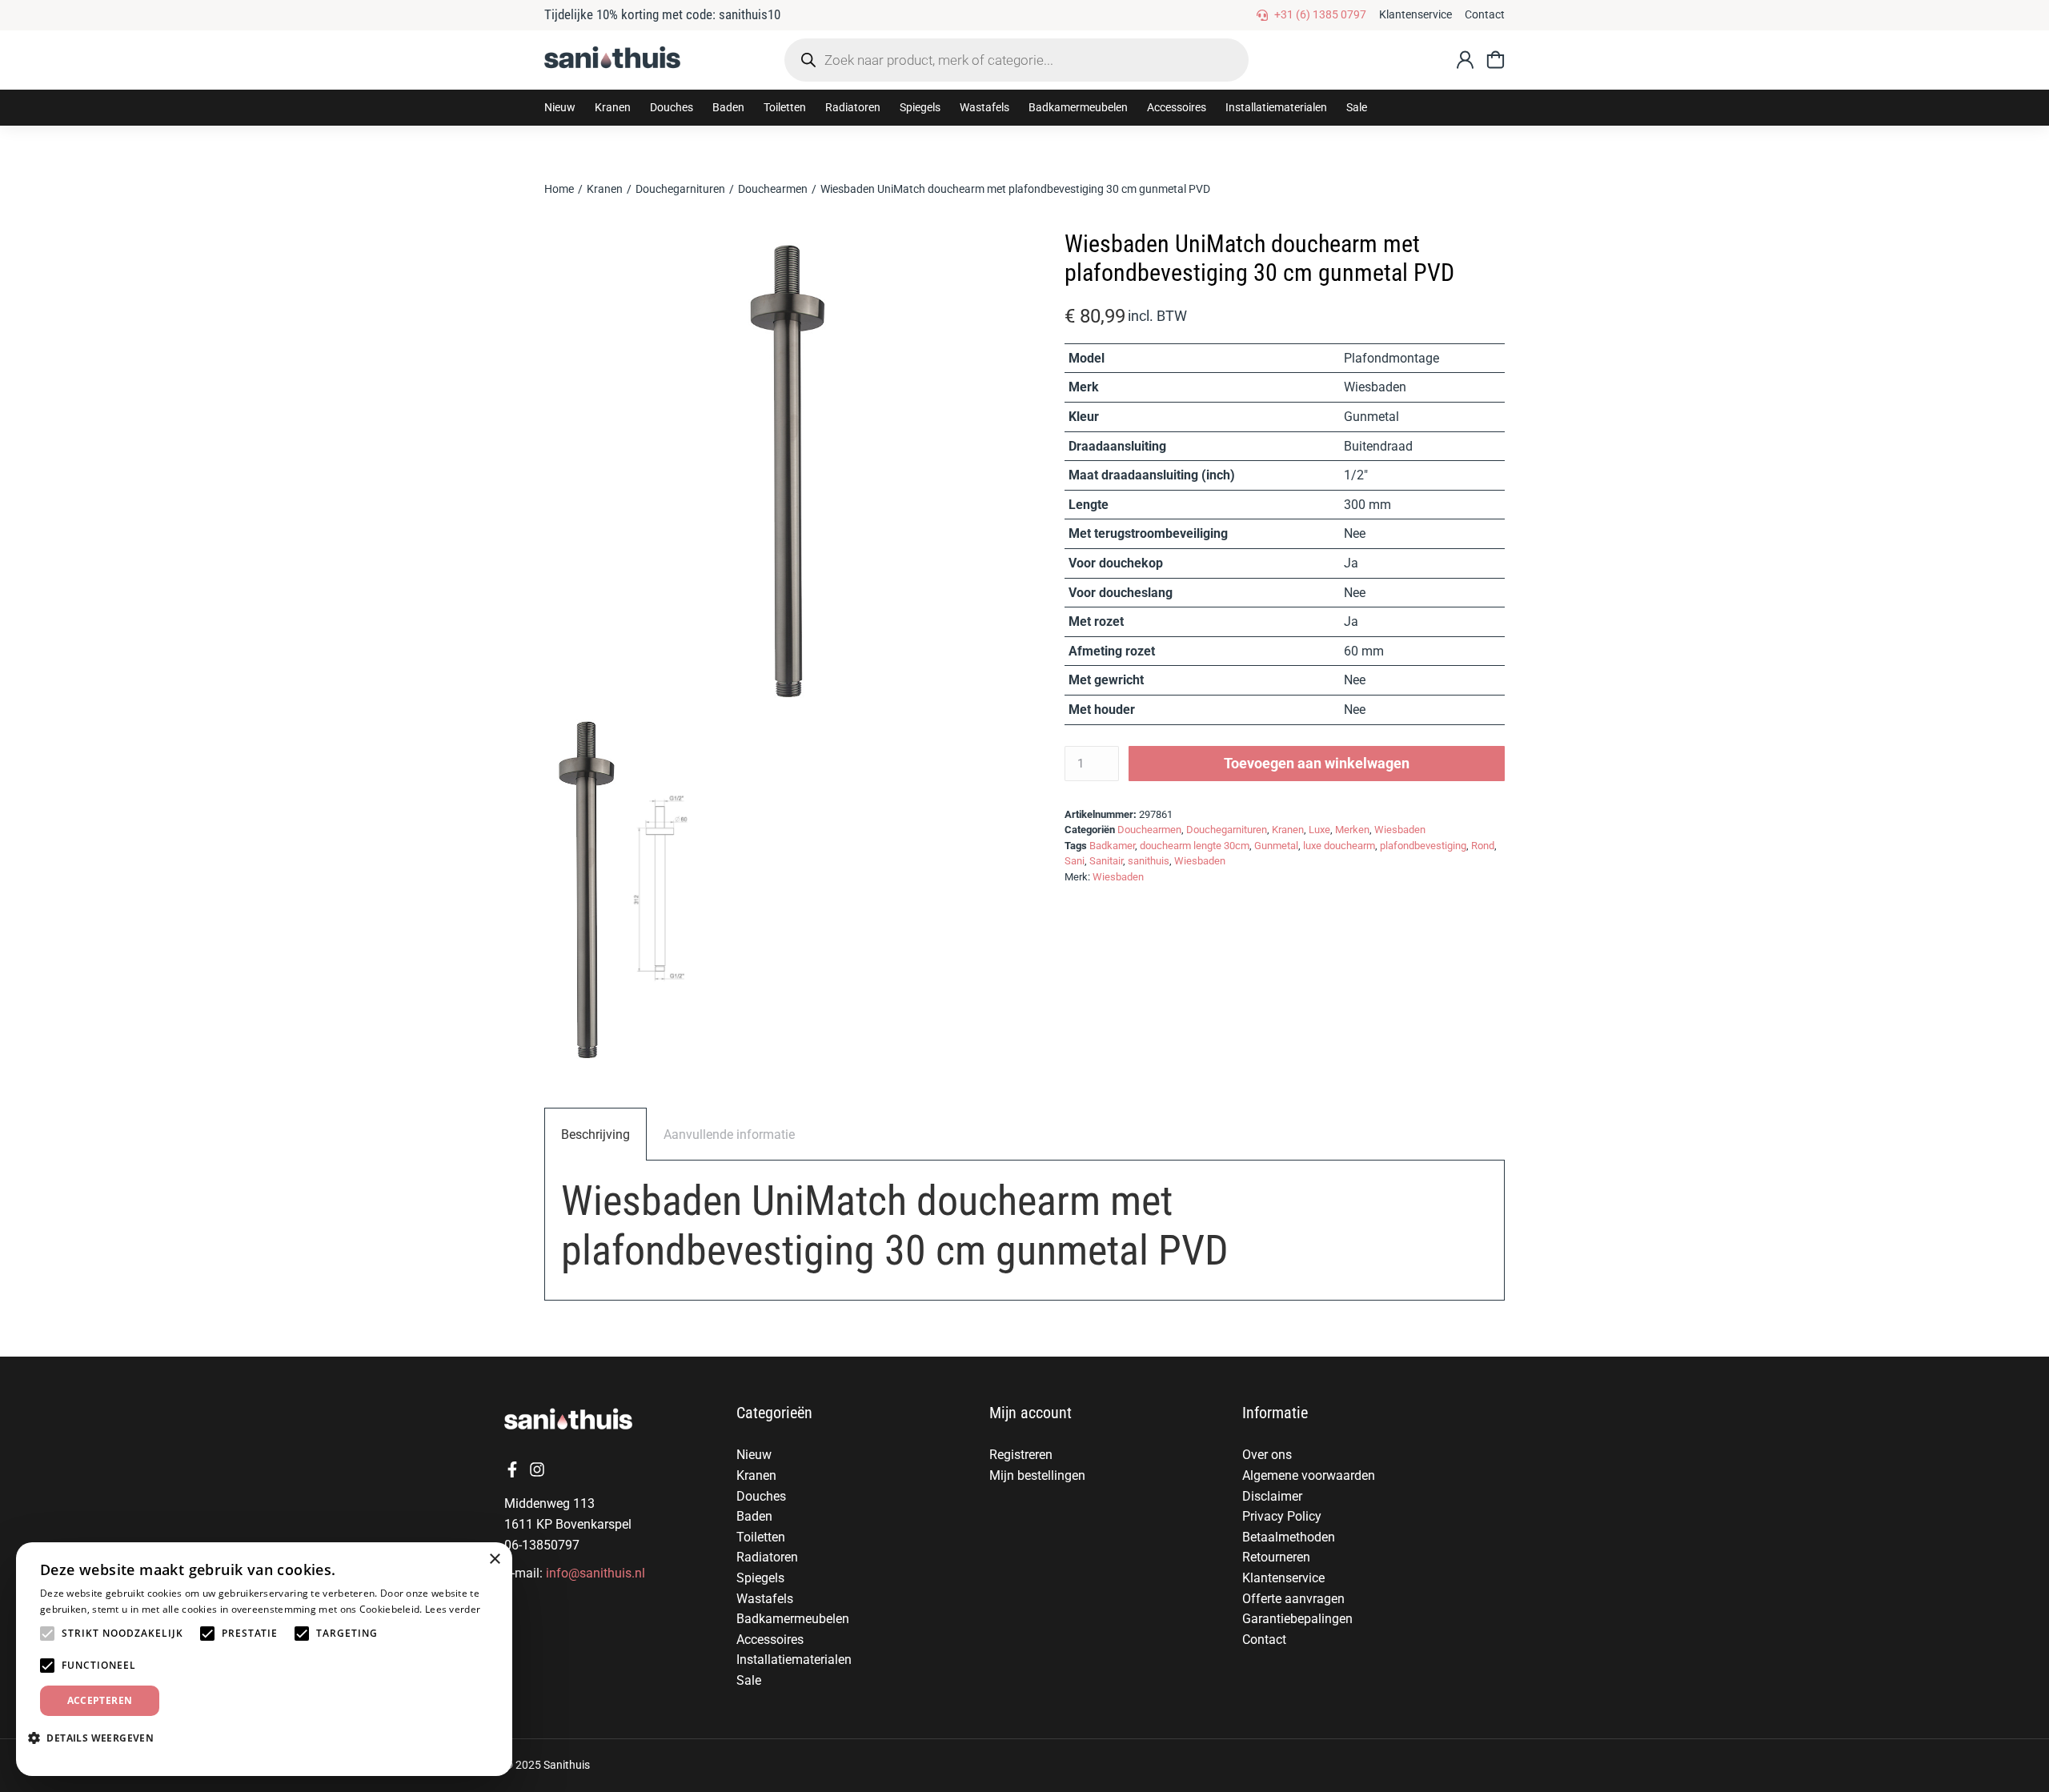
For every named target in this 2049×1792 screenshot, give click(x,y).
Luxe (1319, 830)
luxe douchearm (1339, 846)
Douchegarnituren (1227, 830)
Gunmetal (1276, 846)
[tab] (595, 1135)
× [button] (494, 1559)
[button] (613, 108)
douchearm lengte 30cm (1195, 846)
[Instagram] (537, 1469)
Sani (1075, 861)
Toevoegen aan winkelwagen (1317, 763)
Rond (1483, 846)
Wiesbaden (1400, 830)
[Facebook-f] (512, 1469)
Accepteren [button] (100, 1700)
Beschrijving (595, 1135)
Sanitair (1106, 861)
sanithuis (1149, 861)
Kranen (1288, 830)
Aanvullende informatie (729, 1135)
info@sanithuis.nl (595, 1573)
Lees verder (453, 1609)
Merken (1352, 830)
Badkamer (1112, 846)
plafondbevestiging (1423, 846)
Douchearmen (1149, 830)
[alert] (264, 1659)
